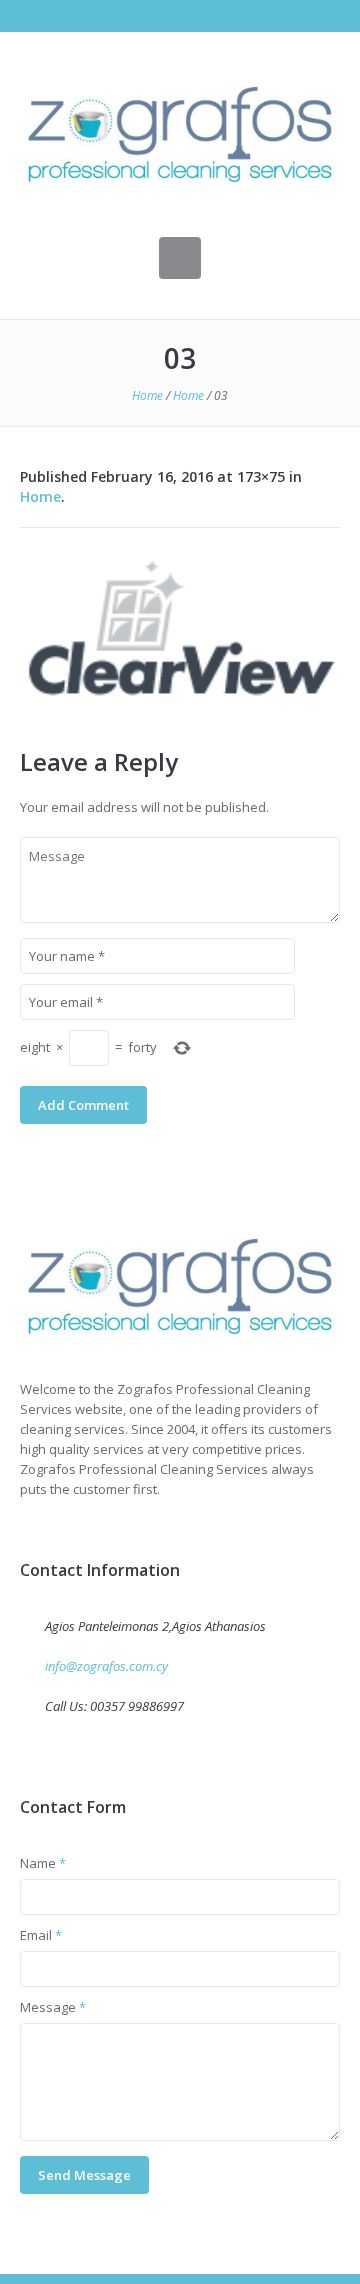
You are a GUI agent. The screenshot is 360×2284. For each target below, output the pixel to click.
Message (53, 2007)
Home (147, 395)
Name (43, 1863)
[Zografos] (180, 134)
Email (41, 1935)
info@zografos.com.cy (106, 1666)
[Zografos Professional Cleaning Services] (180, 1286)
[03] (180, 627)
